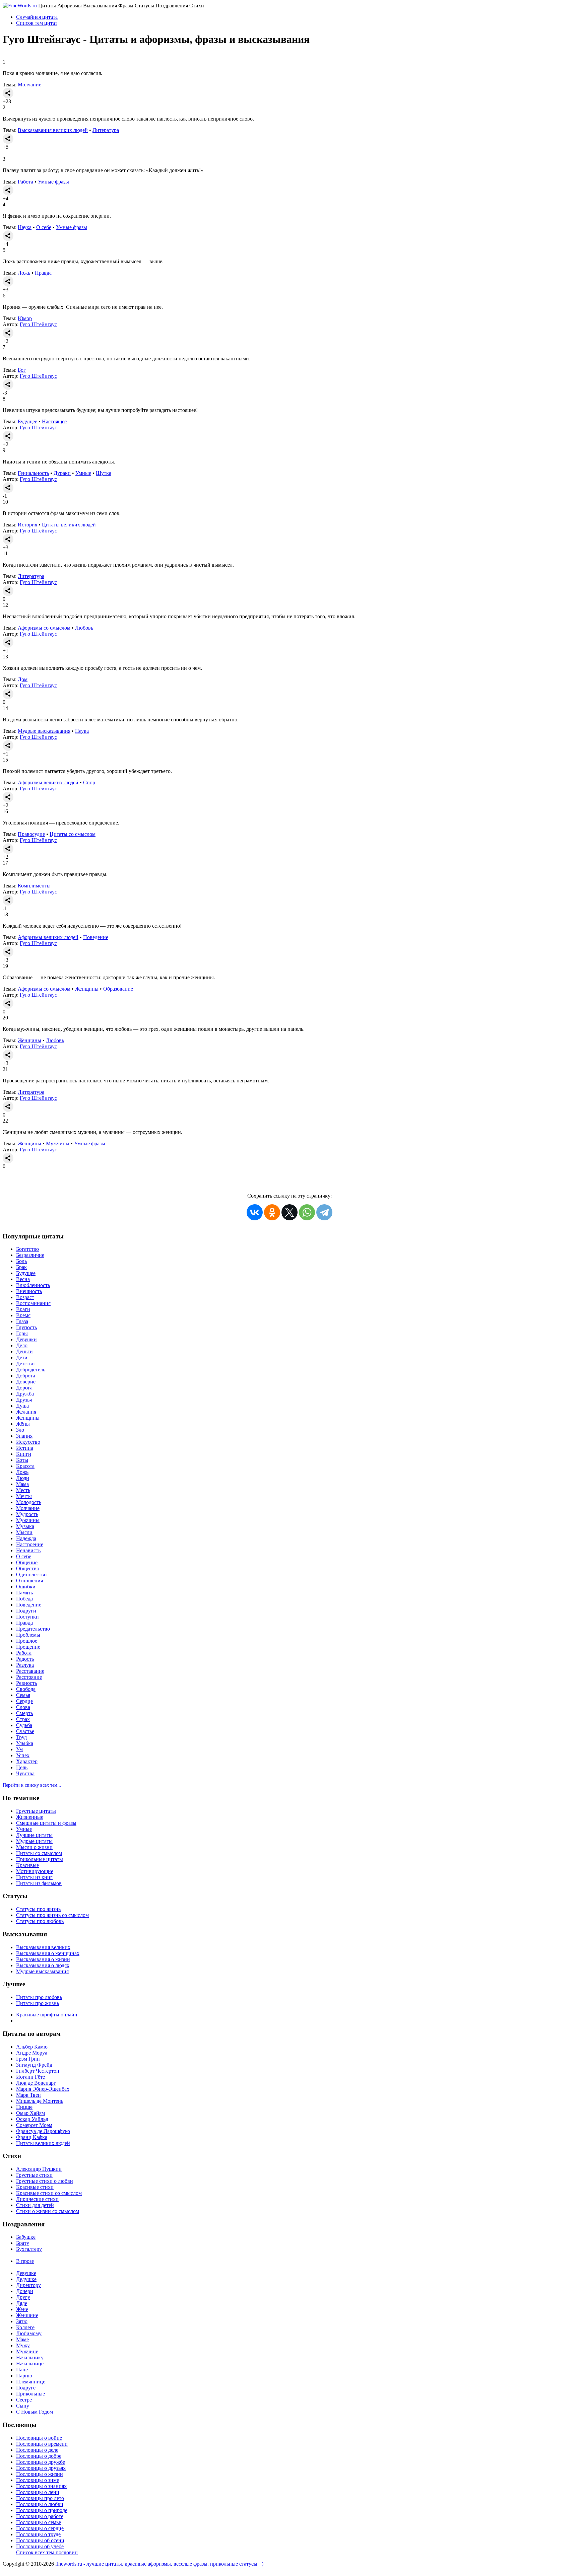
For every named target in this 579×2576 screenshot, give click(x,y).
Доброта (26, 1376)
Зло (20, 1430)
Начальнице (30, 2364)
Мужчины (58, 1143)
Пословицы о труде (38, 2534)
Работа (25, 182)
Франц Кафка (32, 2137)
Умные (83, 473)
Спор (89, 782)
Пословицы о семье (39, 2522)
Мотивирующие (35, 1871)
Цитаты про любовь (39, 1997)
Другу (23, 2297)
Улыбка (25, 1743)
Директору (28, 2285)
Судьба (24, 1725)
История (27, 525)
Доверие (26, 1382)
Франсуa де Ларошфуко (43, 2131)
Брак (21, 1267)
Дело (22, 1345)
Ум (19, 1749)
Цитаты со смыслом (73, 834)
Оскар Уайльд (32, 2119)
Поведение (96, 937)
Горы (22, 1333)
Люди (23, 1478)
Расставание (30, 1671)
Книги (24, 1454)
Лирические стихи (37, 2199)
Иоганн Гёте (30, 2077)
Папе (22, 2370)
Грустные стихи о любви (45, 2181)
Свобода (26, 1689)
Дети (22, 1357)
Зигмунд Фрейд (34, 2065)
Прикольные (30, 2394)
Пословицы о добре (39, 2456)
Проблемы (28, 1635)
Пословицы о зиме (38, 2480)
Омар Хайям (30, 2113)
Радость (25, 1659)
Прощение (28, 1647)
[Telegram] (324, 1212)
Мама (22, 1484)
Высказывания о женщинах (48, 1953)
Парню (24, 2376)
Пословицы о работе (40, 2516)
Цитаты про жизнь (38, 2003)
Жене (22, 2309)
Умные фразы (53, 182)
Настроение (30, 1544)
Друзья (24, 1400)
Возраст (25, 1297)
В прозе (25, 2261)
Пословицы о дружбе (41, 2462)
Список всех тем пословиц (47, 2552)
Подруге (26, 2388)
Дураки (62, 473)
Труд (21, 1737)
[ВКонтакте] (255, 1212)
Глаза (22, 1321)
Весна (23, 1279)
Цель (22, 1767)
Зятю (22, 2321)
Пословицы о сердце (40, 2528)
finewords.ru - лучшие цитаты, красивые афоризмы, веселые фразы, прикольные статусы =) (159, 2564)
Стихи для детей (35, 2205)
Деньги (24, 1351)
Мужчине (27, 2351)
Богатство (27, 1249)
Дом (23, 679)
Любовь (84, 628)
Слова (23, 1707)
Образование (118, 989)
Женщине (27, 2315)
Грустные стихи (34, 2175)
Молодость (29, 1502)
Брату (23, 2243)
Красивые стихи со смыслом (49, 2193)
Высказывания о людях (43, 1965)
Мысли (24, 1532)
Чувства (25, 1773)
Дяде (22, 2303)
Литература (106, 130)
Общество (28, 1568)
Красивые (27, 1865)
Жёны (23, 1424)
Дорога (24, 1388)
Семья (23, 1695)
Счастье (25, 1731)
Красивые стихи (35, 2187)
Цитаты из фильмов (39, 1883)
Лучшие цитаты (34, 1835)
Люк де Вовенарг (36, 2083)
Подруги (26, 1611)
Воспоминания (33, 1303)
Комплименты (34, 886)
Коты (22, 1460)
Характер (27, 1761)
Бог (22, 370)
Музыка (25, 1526)
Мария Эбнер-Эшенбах (43, 2089)
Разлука (25, 1665)
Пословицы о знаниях (41, 2486)
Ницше (24, 2107)
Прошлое (27, 1641)
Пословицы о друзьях (41, 2468)
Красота (25, 1466)
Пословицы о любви (40, 2504)
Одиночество (31, 1575)
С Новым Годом (35, 2412)
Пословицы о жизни (40, 2474)
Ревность (26, 1683)
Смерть (24, 1713)
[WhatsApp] (307, 1212)
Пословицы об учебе (40, 2546)
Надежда (26, 1538)
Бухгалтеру (29, 2249)
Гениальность (33, 473)
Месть (23, 1490)
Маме (22, 2339)
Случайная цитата (37, 17)
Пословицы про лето (40, 2498)
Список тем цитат (37, 23)
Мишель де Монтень (40, 2101)
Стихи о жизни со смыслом (48, 2211)
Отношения (29, 1581)
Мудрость (27, 1514)
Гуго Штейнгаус (38, 324)
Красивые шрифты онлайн (47, 2015)
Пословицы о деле (37, 2450)
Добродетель (31, 1370)
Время (23, 1315)
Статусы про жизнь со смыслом (52, 1915)
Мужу (23, 2345)
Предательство (33, 1629)
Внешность (29, 1291)
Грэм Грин (28, 2059)
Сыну (23, 2406)
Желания (26, 1412)
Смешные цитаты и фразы (46, 1823)
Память (24, 1593)
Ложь (24, 273)
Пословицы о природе (42, 2510)
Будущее (27, 421)
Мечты (24, 1496)
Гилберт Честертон (38, 2071)
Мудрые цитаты (34, 1841)
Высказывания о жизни (43, 1959)
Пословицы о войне (39, 2438)
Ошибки (26, 1587)
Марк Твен (28, 2095)
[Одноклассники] (272, 1212)
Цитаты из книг (34, 1877)
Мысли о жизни (34, 1847)
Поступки (27, 1617)
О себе (44, 227)
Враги (23, 1309)
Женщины (87, 989)
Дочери (25, 2291)
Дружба (25, 1394)
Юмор (25, 318)
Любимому (29, 2333)
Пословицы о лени (38, 2492)
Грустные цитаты (36, 1811)
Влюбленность (33, 1285)
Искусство (28, 1442)
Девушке (26, 2273)
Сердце (24, 1701)
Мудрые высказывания (44, 731)
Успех (23, 1755)
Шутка (104, 473)
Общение (27, 1562)
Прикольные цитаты (40, 1859)
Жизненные (30, 1817)
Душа (22, 1406)
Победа (24, 1599)
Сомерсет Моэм (34, 2125)
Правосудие (31, 834)
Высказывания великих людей (53, 130)
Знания (24, 1436)
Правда (43, 273)
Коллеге (25, 2327)
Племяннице (31, 2382)
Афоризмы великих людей (48, 782)
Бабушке (26, 2237)
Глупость (26, 1327)
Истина (25, 1448)
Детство (25, 1364)
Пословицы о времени (42, 2444)
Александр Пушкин (39, 2169)
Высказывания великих (43, 1947)
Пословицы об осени (40, 2540)
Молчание (29, 85)
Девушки (26, 1339)
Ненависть (28, 1550)
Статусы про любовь (40, 1921)
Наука (25, 227)
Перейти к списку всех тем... (32, 1785)
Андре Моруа (32, 2053)
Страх (23, 1719)
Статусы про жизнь (38, 1909)
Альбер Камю (32, 2047)
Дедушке (26, 2279)
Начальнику (30, 2357)
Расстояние (29, 1677)
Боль (21, 1261)
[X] (289, 1212)
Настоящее (54, 421)
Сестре (24, 2400)
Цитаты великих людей (69, 525)
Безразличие (30, 1255)
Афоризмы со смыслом (44, 628)
